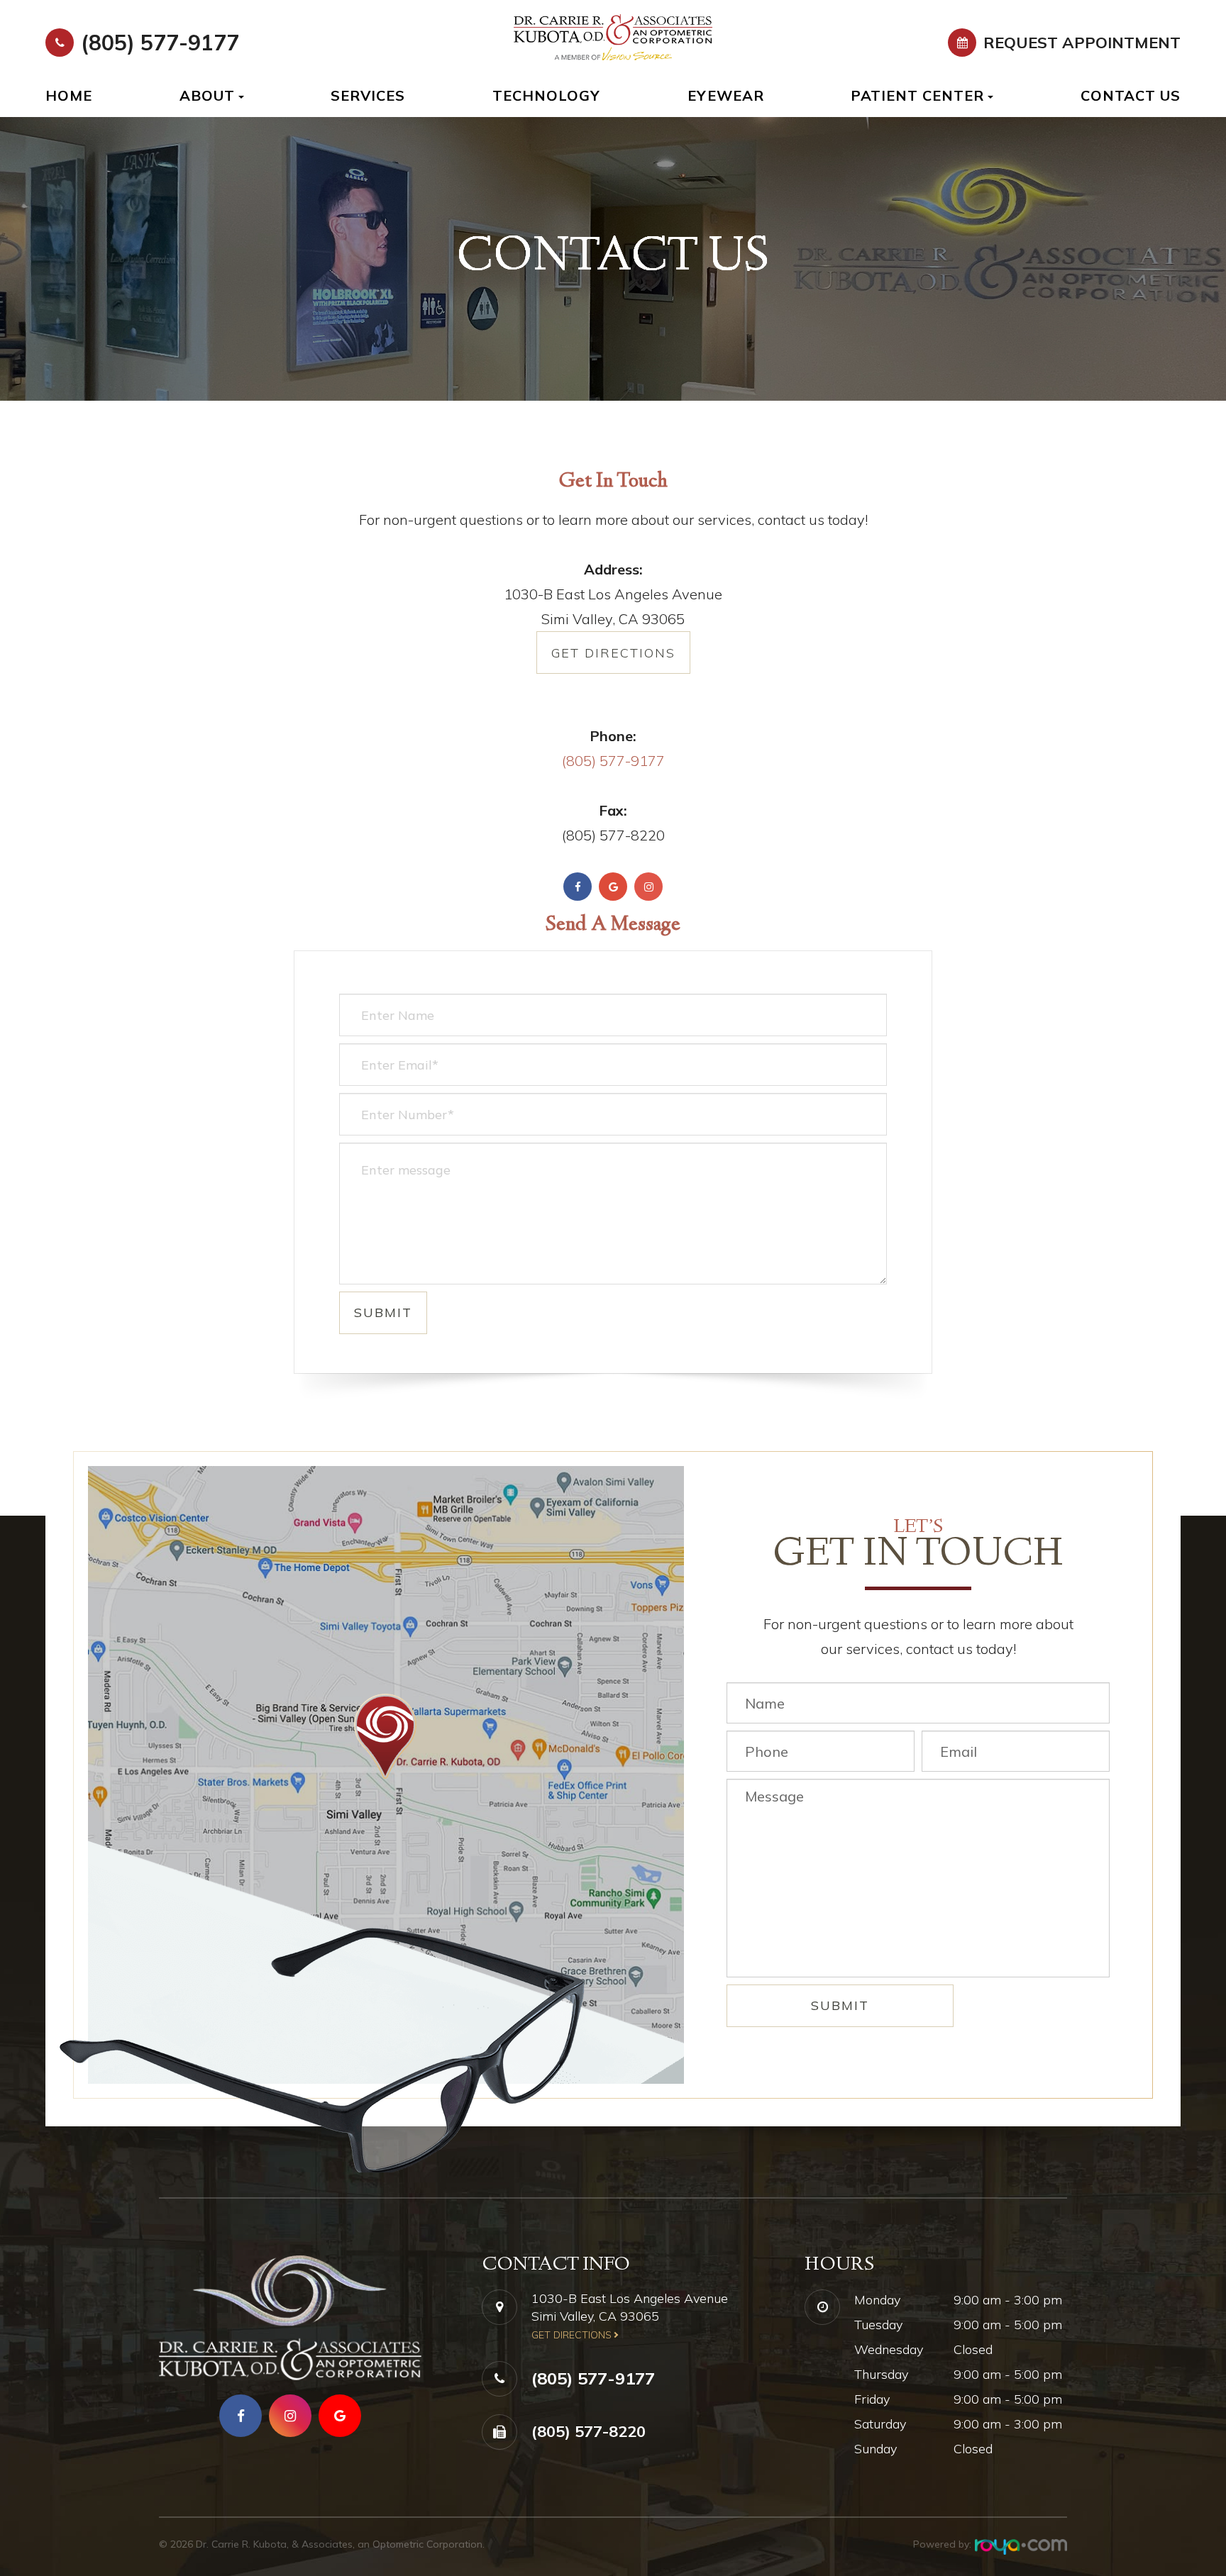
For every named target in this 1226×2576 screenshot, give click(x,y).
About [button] (207, 95)
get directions (613, 653)
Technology (546, 95)
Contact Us (1131, 95)
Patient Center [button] (917, 95)
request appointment (1082, 43)
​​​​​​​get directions (571, 2335)
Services (368, 95)
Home (69, 95)
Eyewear (726, 95)
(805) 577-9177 (160, 43)
